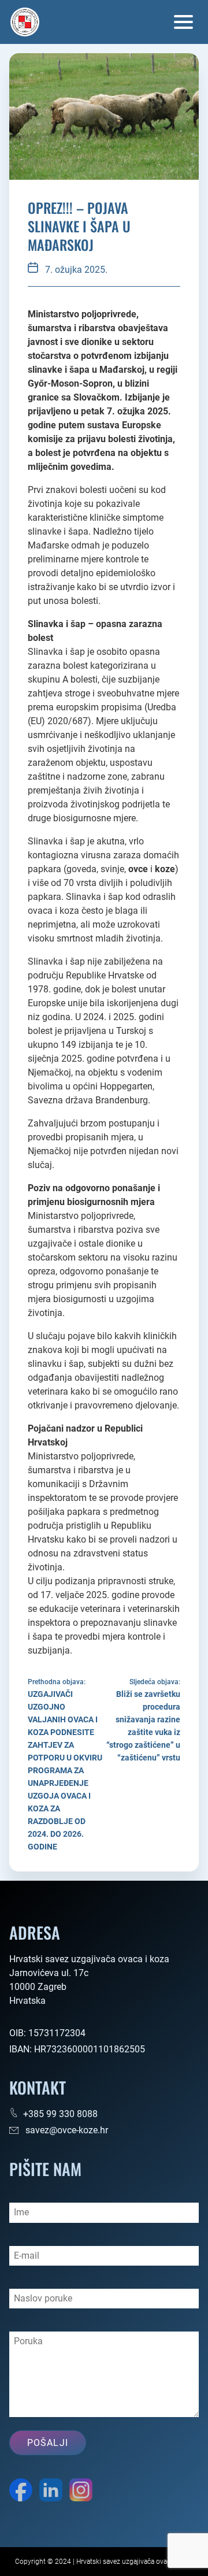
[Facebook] (21, 2492)
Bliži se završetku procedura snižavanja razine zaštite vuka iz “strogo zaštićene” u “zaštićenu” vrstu (143, 1726)
